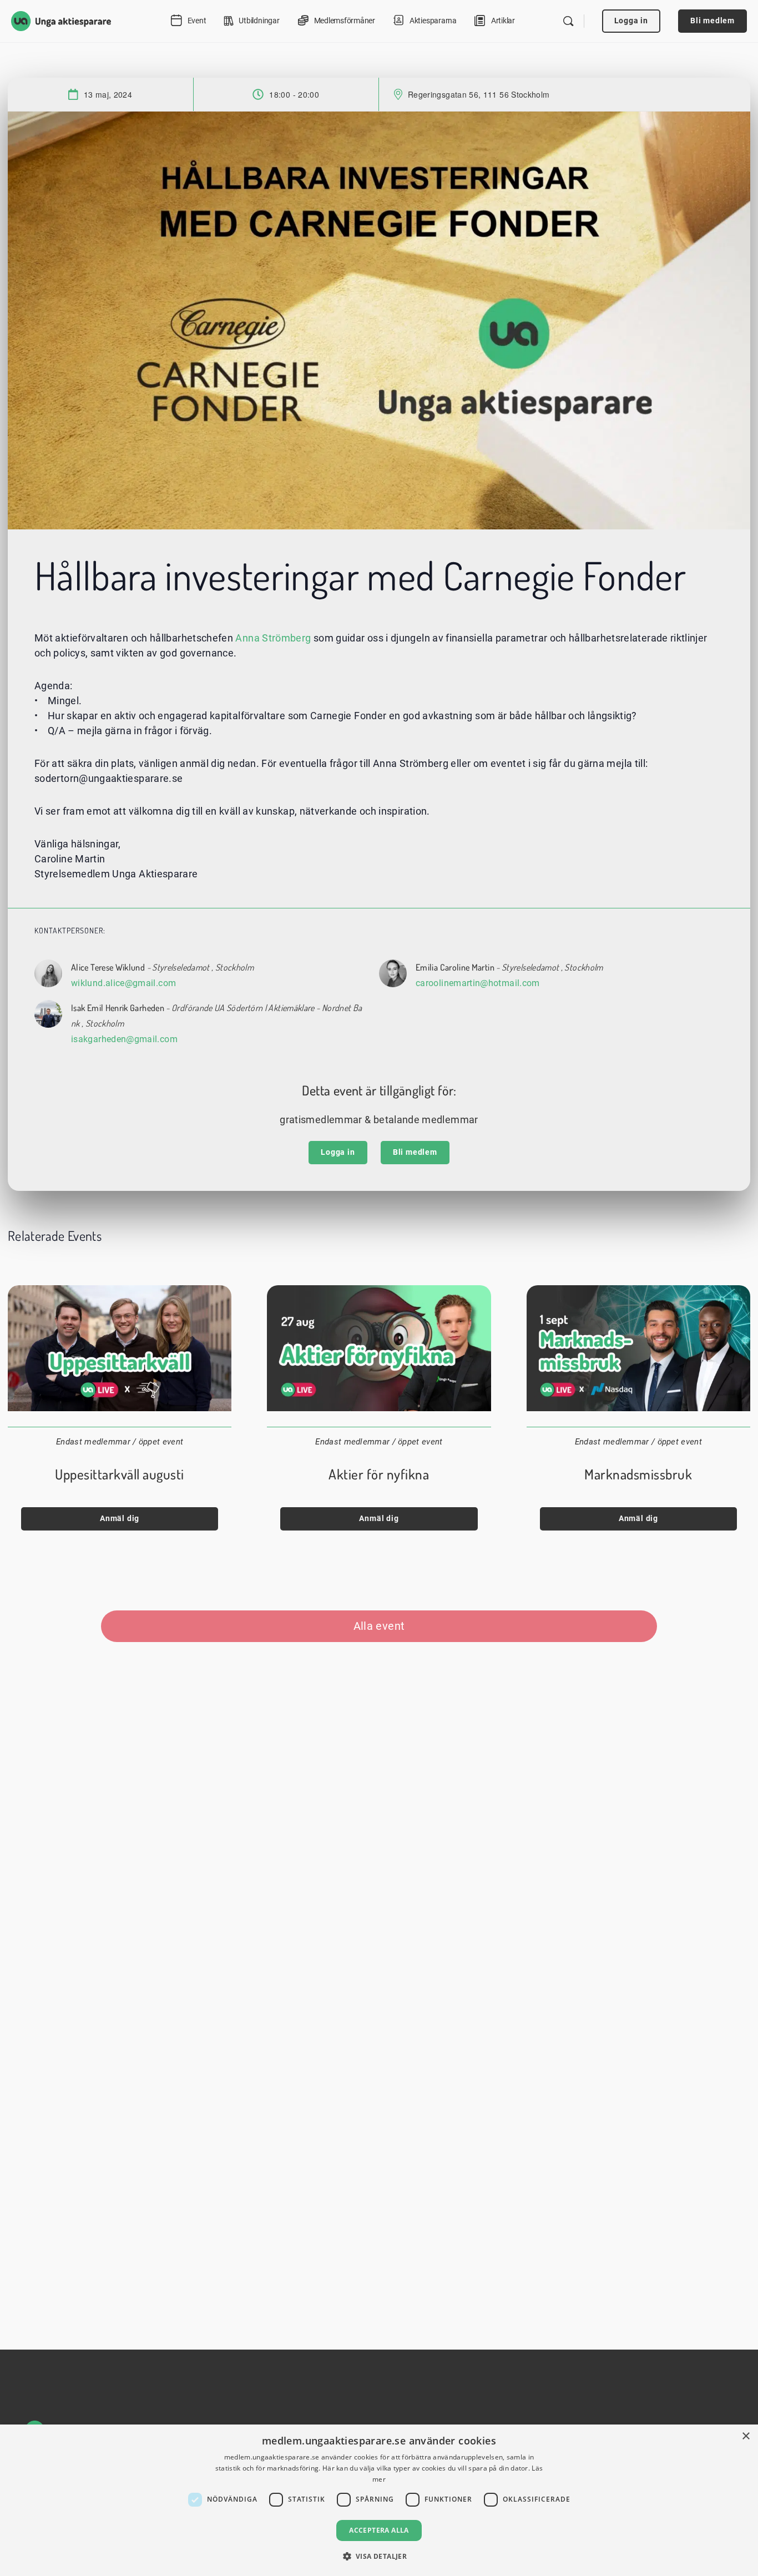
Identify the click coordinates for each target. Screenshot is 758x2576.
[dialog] (379, 2500)
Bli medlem (712, 21)
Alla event (379, 1626)
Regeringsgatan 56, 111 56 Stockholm (479, 94)
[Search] (568, 21)
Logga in (631, 21)
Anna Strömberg (273, 638)
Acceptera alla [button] (379, 2530)
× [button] (746, 2436)
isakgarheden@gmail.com (124, 1039)
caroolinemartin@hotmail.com (478, 983)
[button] (379, 2556)
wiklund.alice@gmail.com (123, 983)
